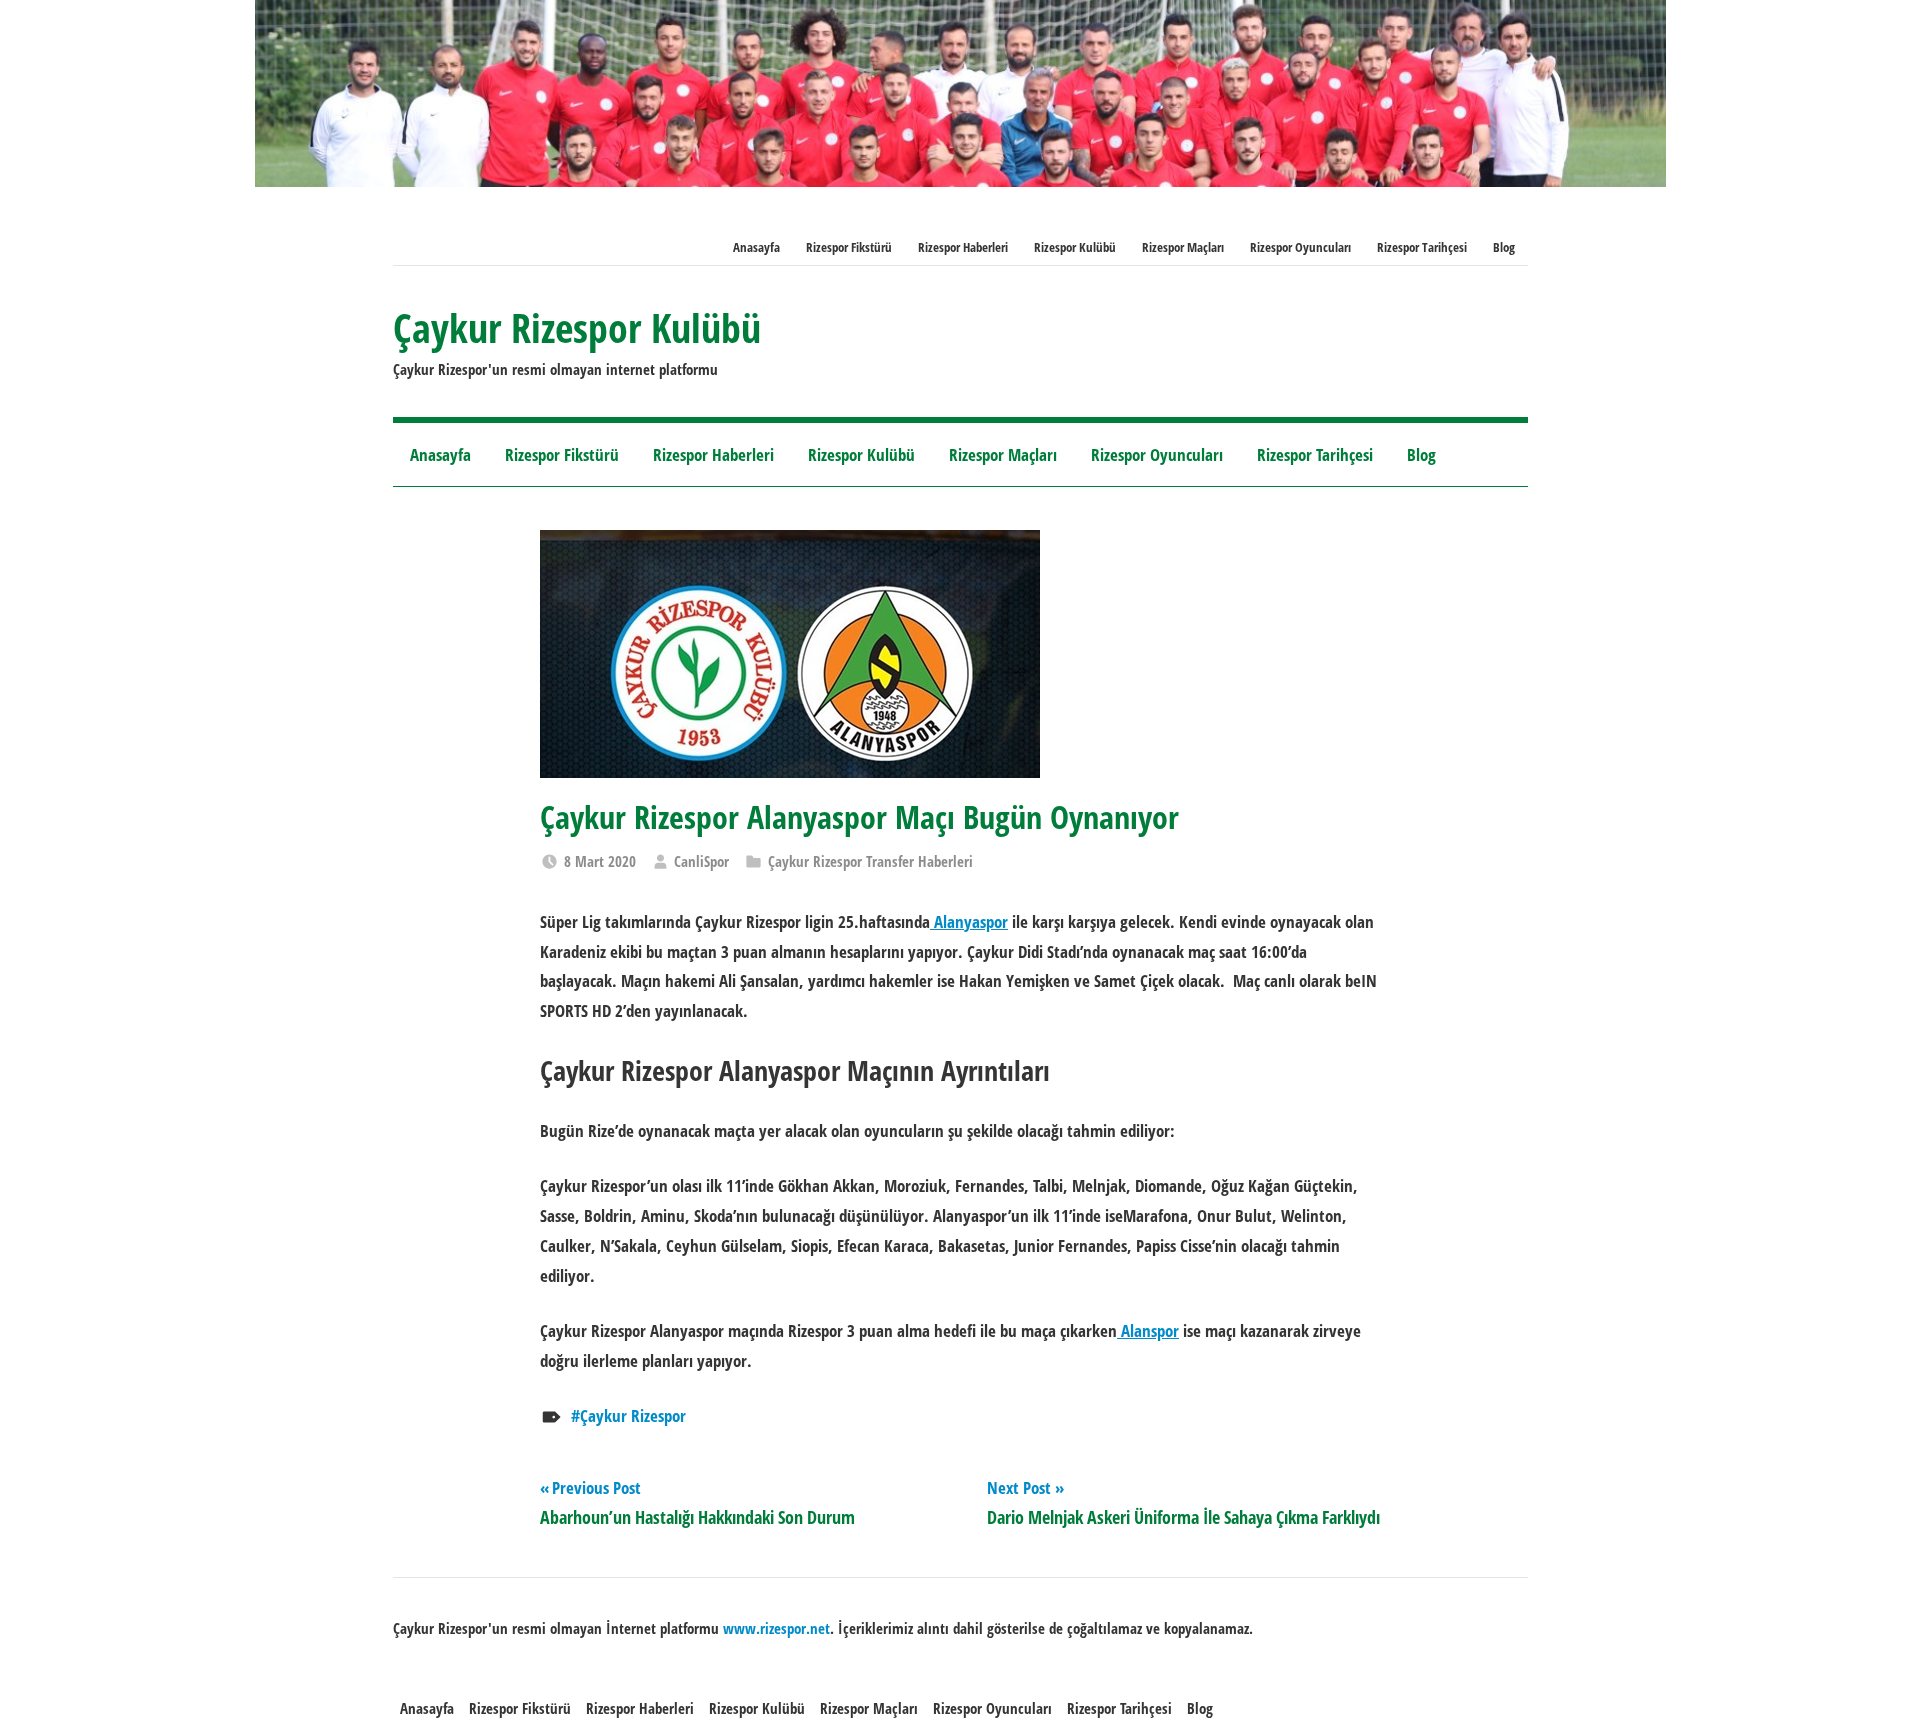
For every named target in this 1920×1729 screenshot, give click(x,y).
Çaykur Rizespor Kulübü (577, 327)
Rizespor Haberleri (963, 247)
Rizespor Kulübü (1075, 247)
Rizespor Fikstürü (849, 247)
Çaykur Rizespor (633, 1415)
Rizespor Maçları (1183, 247)
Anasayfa (756, 247)
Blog (1504, 247)
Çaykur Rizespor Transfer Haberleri (870, 861)
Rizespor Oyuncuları (1300, 247)
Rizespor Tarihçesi (1422, 247)
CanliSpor (701, 861)
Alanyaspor (969, 921)
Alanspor (1148, 1330)
